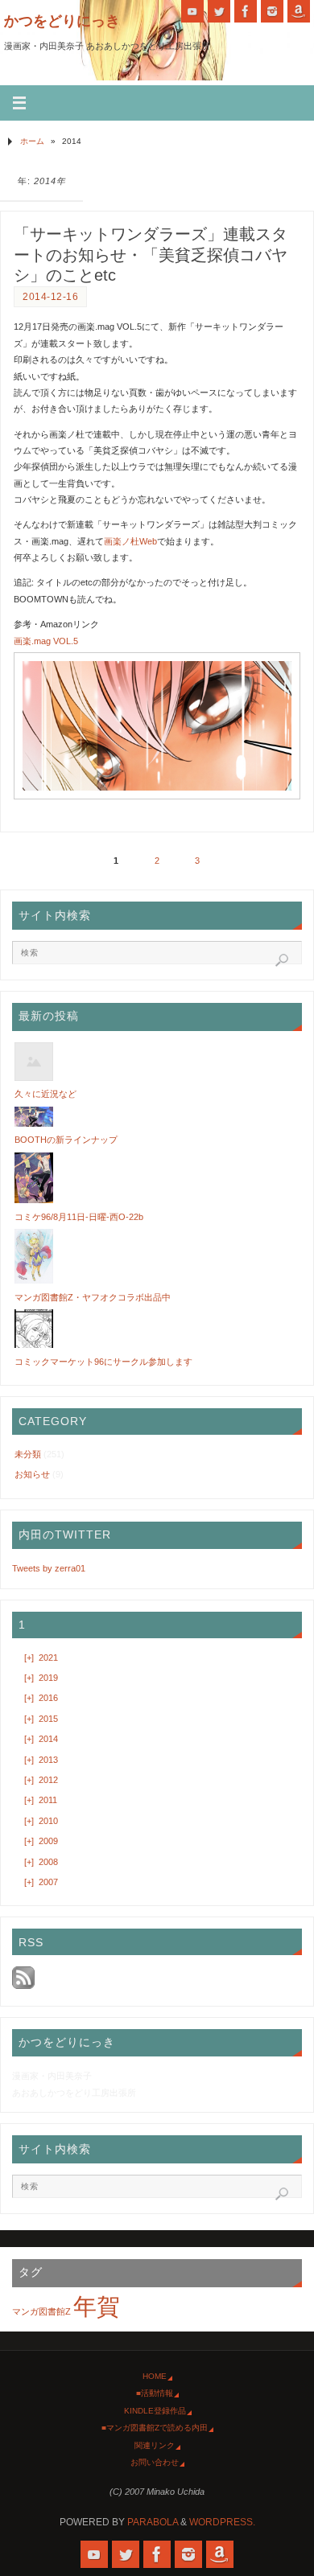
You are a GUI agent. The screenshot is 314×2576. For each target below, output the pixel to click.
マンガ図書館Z (41, 2311)
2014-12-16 (50, 297)
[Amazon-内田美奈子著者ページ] (299, 11)
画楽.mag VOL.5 (46, 641)
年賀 (97, 2306)
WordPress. (222, 2522)
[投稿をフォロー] (23, 1986)
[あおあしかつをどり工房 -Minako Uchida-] (192, 11)
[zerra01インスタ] (272, 11)
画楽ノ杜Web (130, 541)
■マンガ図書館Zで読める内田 (155, 2428)
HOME (155, 2376)
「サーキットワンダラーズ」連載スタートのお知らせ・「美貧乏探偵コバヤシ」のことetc (151, 255)
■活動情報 (155, 2393)
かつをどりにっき (62, 21)
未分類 (28, 1454)
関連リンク (155, 2445)
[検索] (282, 960)
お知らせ (32, 1474)
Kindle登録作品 (155, 2411)
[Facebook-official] (246, 11)
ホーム (32, 141)
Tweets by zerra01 (49, 1568)
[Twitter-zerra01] (219, 11)
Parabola (153, 2522)
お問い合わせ (155, 2462)
